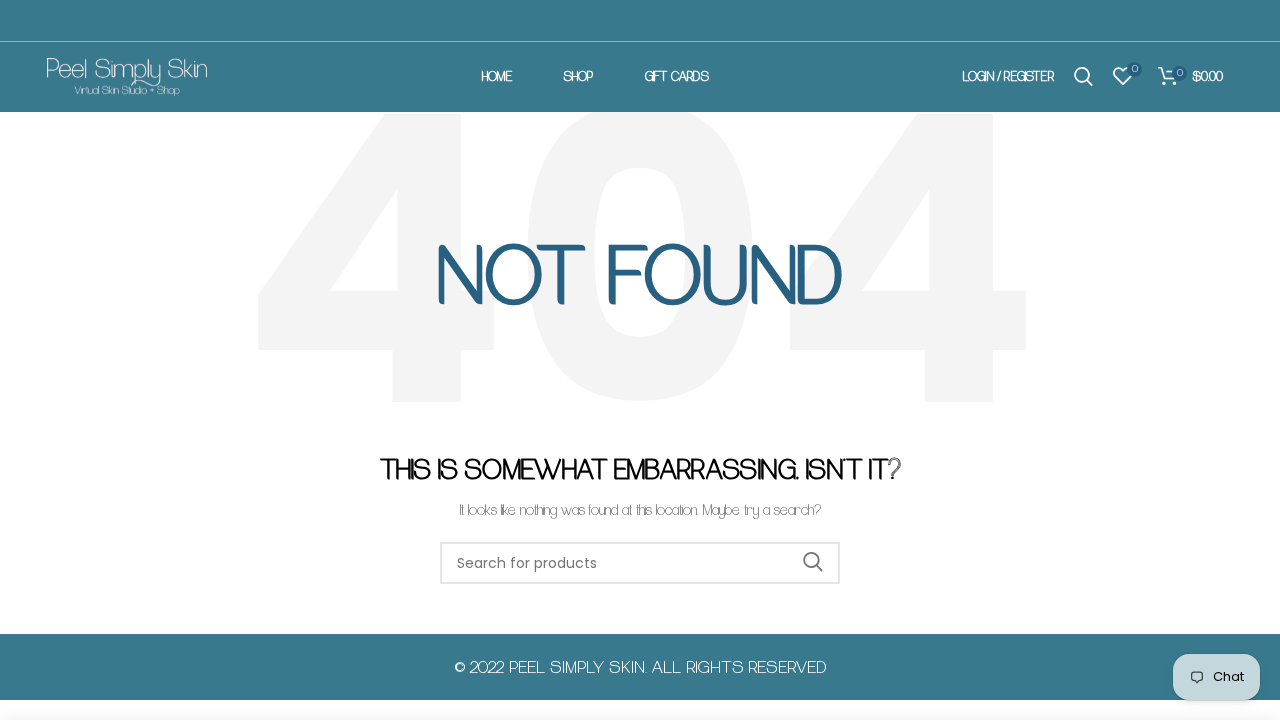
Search (813, 563)
